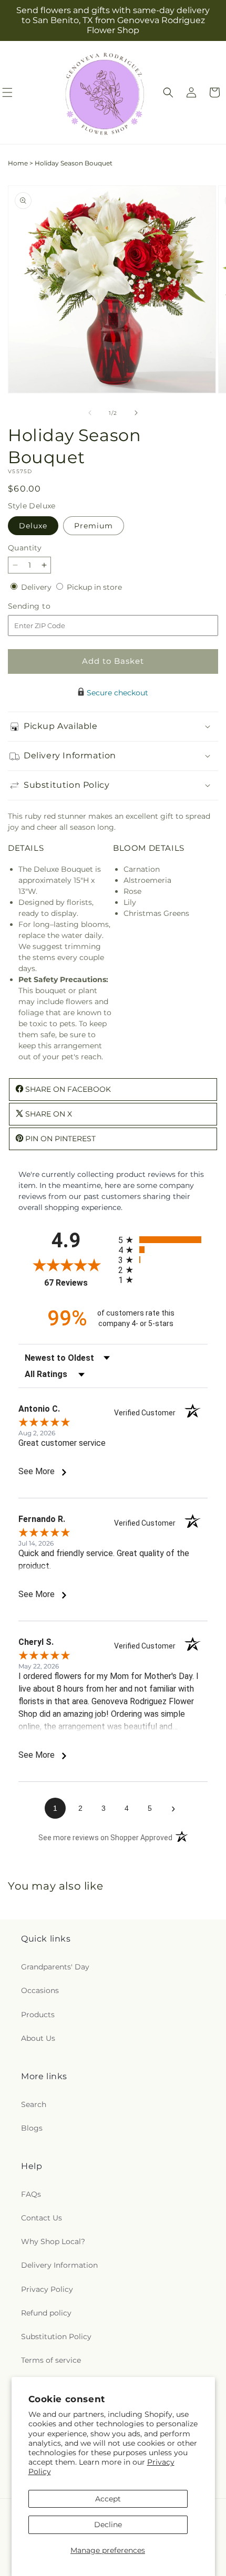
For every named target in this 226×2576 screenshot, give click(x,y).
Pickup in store (94, 587)
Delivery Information (59, 2265)
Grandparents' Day (55, 1967)
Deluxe (33, 526)
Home (18, 163)
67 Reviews (79, 1283)
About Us (38, 2038)
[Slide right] (136, 413)
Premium (94, 526)
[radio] (163, 1240)
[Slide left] (90, 413)
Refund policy (46, 2313)
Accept (108, 2499)
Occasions (40, 1990)
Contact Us (42, 2218)
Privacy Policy (47, 2289)
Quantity (25, 548)
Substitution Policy (56, 2337)
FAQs (31, 2194)
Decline (108, 2525)
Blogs (32, 2128)
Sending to (45, 606)
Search (34, 2104)
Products (38, 2015)
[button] (168, 92)
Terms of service (51, 2360)
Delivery (37, 587)
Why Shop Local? (53, 2241)
